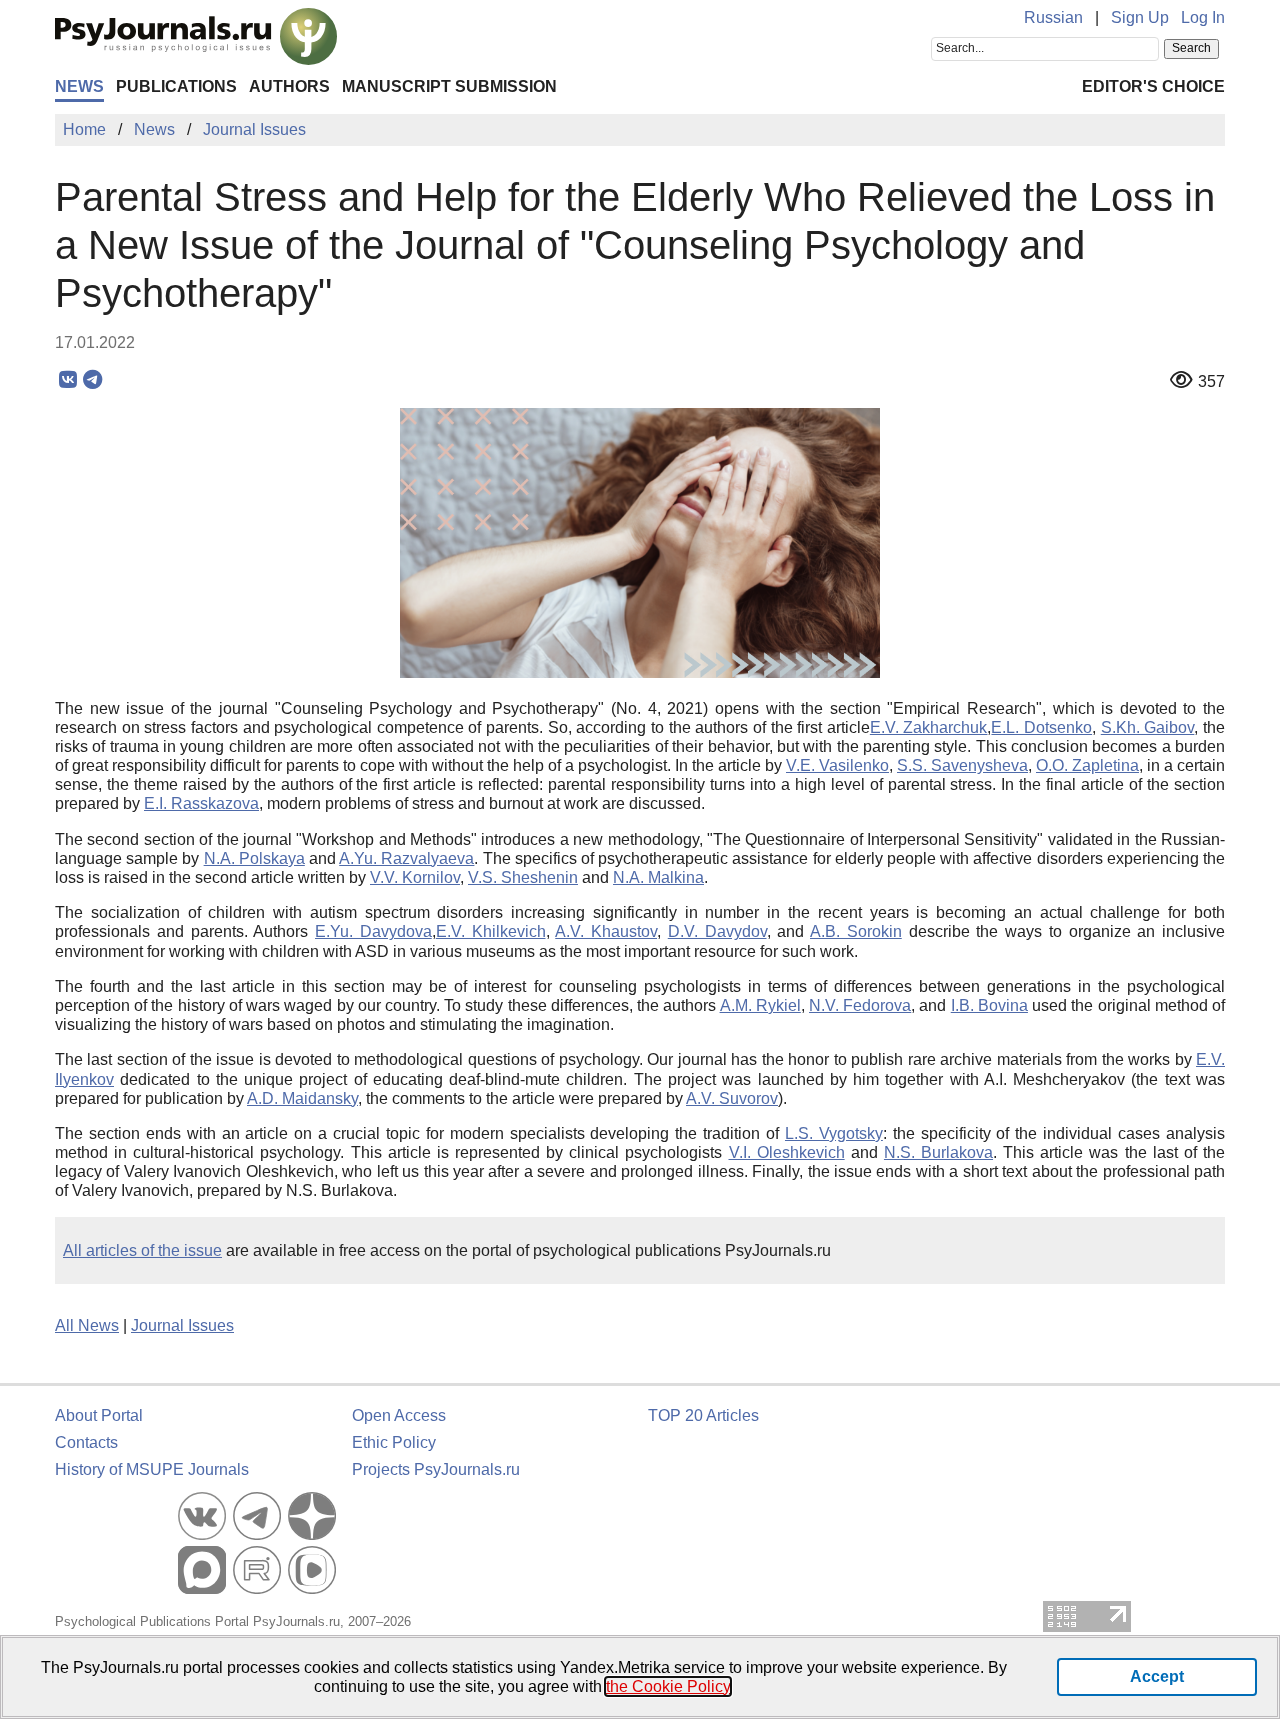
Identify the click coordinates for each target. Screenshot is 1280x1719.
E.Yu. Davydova (373, 931)
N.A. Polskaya (254, 858)
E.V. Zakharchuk (929, 727)
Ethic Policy (394, 1442)
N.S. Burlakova (938, 1152)
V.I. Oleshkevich (787, 1152)
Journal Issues (182, 1325)
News (79, 86)
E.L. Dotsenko (1041, 727)
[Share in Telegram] (92, 380)
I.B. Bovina (989, 1005)
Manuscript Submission (449, 86)
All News (87, 1325)
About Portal (99, 1415)
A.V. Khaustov (606, 931)
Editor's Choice (1153, 86)
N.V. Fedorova (860, 1005)
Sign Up (1140, 17)
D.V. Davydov (717, 931)
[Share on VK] (67, 380)
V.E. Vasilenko (837, 765)
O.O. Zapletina (1087, 765)
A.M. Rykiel (760, 1005)
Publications (176, 86)
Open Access (399, 1415)
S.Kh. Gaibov (1148, 727)
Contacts (86, 1442)
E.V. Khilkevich (491, 931)
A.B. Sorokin (856, 931)
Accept (1157, 1676)
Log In (1203, 17)
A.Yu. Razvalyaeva (406, 858)
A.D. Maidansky (302, 1098)
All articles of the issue (142, 1250)
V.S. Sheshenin (523, 877)
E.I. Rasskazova (201, 803)
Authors (289, 86)
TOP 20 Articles (703, 1415)
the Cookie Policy (668, 1686)
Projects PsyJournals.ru (436, 1469)
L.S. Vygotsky (834, 1133)
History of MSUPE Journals (152, 1469)
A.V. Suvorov (732, 1098)
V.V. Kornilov (415, 877)
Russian (1053, 17)
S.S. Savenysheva (962, 765)
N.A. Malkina (658, 877)
